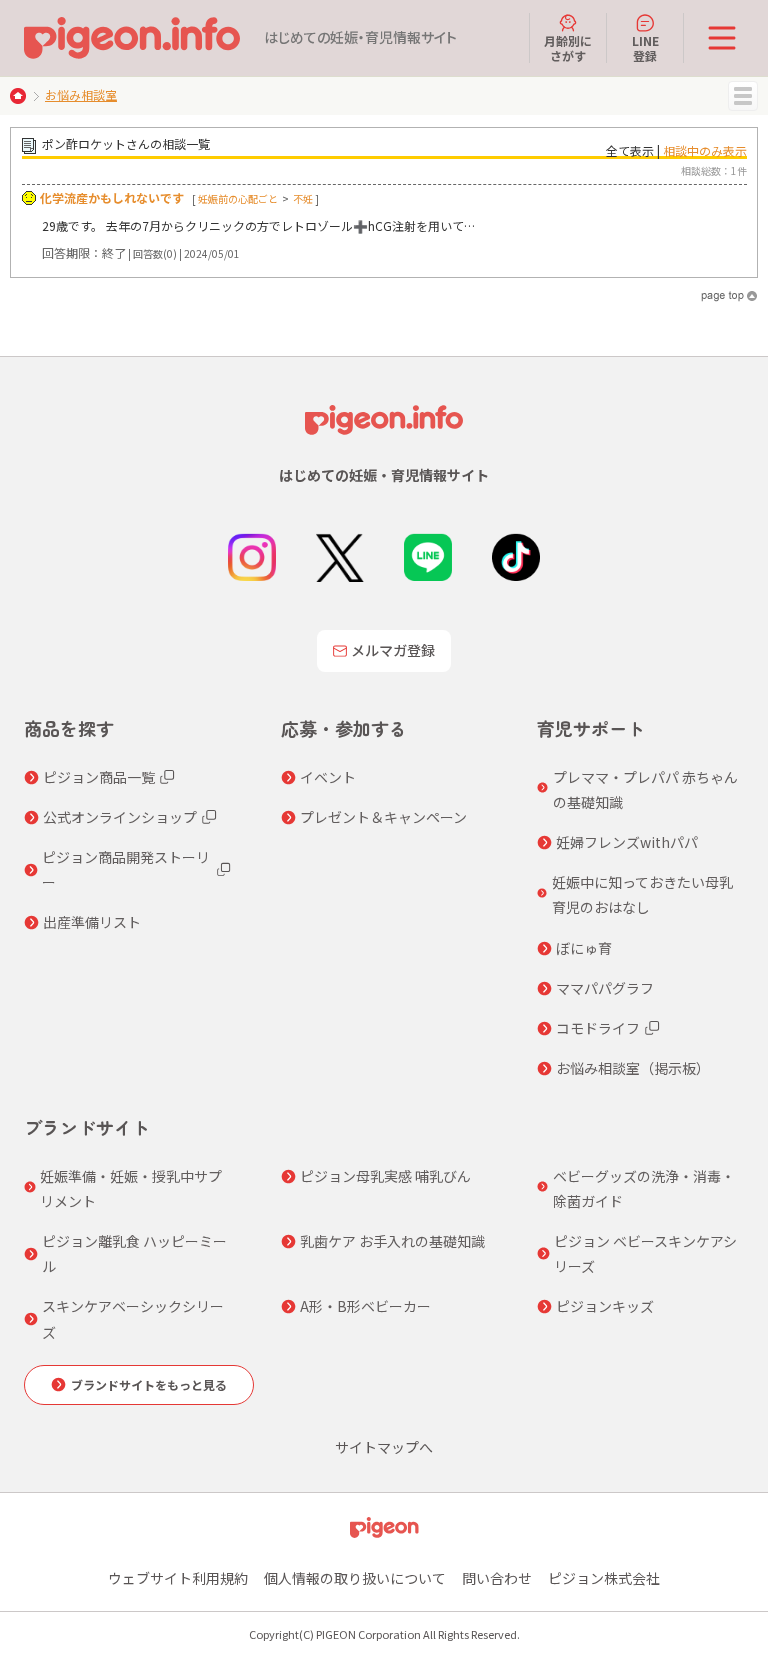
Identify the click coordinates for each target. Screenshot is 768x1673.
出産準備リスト (92, 922)
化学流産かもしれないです (112, 197)
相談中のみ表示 (705, 150)
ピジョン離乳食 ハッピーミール (134, 1253)
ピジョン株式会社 (604, 1578)
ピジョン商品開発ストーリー (126, 869)
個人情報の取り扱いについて (355, 1578)
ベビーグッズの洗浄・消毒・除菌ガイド (644, 1188)
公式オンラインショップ (120, 817)
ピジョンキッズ (605, 1306)
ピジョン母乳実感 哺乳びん (385, 1176)
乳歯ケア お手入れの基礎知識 (392, 1241)
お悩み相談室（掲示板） (633, 1068)
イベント (328, 777)
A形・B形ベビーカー (365, 1306)
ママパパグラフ (605, 988)
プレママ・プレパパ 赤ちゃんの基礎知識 (645, 789)
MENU (743, 96)
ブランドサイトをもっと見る (149, 1384)
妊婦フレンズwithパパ (627, 842)
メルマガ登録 (393, 650)
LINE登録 (645, 47)
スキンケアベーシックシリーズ (133, 1318)
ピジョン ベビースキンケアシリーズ (645, 1253)
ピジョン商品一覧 (99, 777)
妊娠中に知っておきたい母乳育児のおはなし (642, 894)
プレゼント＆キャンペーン (383, 817)
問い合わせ (497, 1578)
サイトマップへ (384, 1447)
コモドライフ (598, 1028)
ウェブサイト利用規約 (178, 1578)
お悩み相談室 (81, 94)
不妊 (303, 198)
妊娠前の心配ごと (238, 198)
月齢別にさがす (568, 47)
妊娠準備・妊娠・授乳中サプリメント (131, 1188)
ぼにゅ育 (584, 948)
